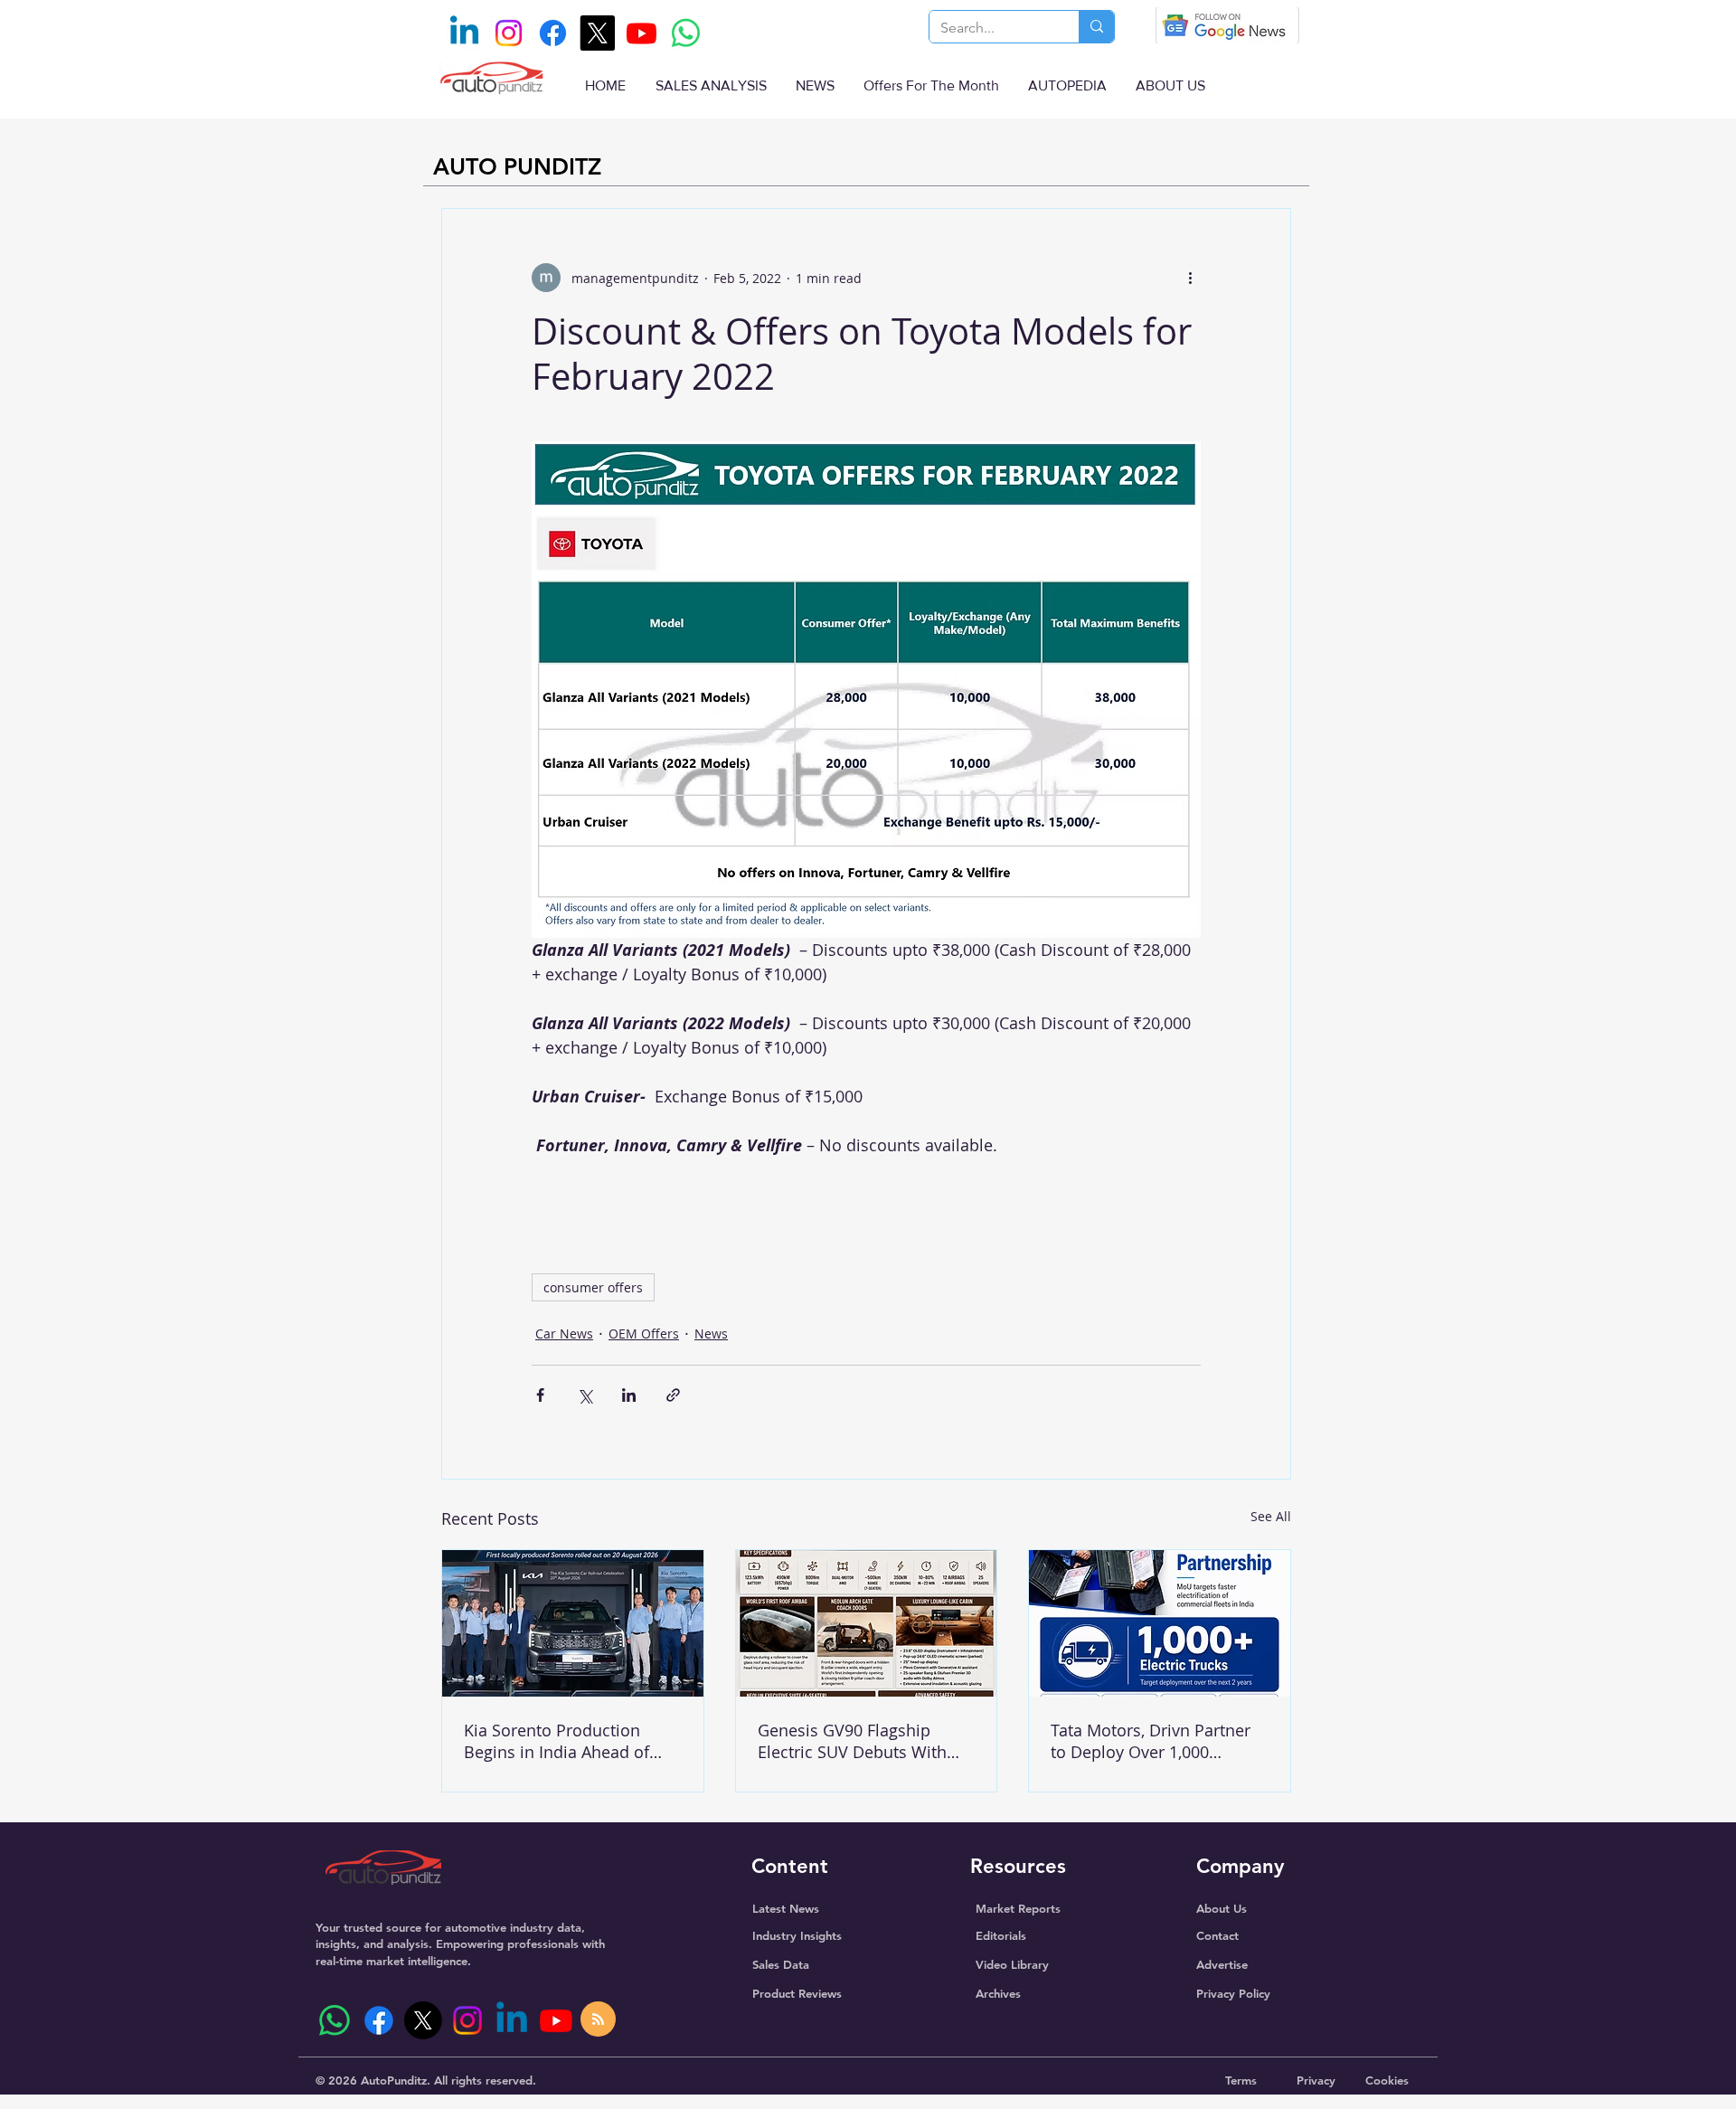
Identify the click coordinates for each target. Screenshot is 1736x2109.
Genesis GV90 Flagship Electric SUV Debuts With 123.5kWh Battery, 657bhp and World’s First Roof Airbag (856, 1741)
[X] (597, 33)
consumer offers (593, 1287)
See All (1271, 1516)
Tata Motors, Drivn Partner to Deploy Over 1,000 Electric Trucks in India (1151, 1741)
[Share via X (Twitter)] (585, 1395)
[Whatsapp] (686, 33)
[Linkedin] (464, 33)
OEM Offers (644, 1333)
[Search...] (1096, 27)
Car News (564, 1333)
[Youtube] (642, 33)
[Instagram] (509, 33)
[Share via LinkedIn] (629, 1395)
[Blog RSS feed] (598, 2020)
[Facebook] (553, 33)
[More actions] (1190, 278)
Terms (1241, 2080)
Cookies (1387, 2080)
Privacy (1316, 2080)
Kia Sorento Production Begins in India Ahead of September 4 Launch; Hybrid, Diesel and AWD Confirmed (557, 1741)
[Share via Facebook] (540, 1395)
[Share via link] (673, 1395)
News (711, 1333)
